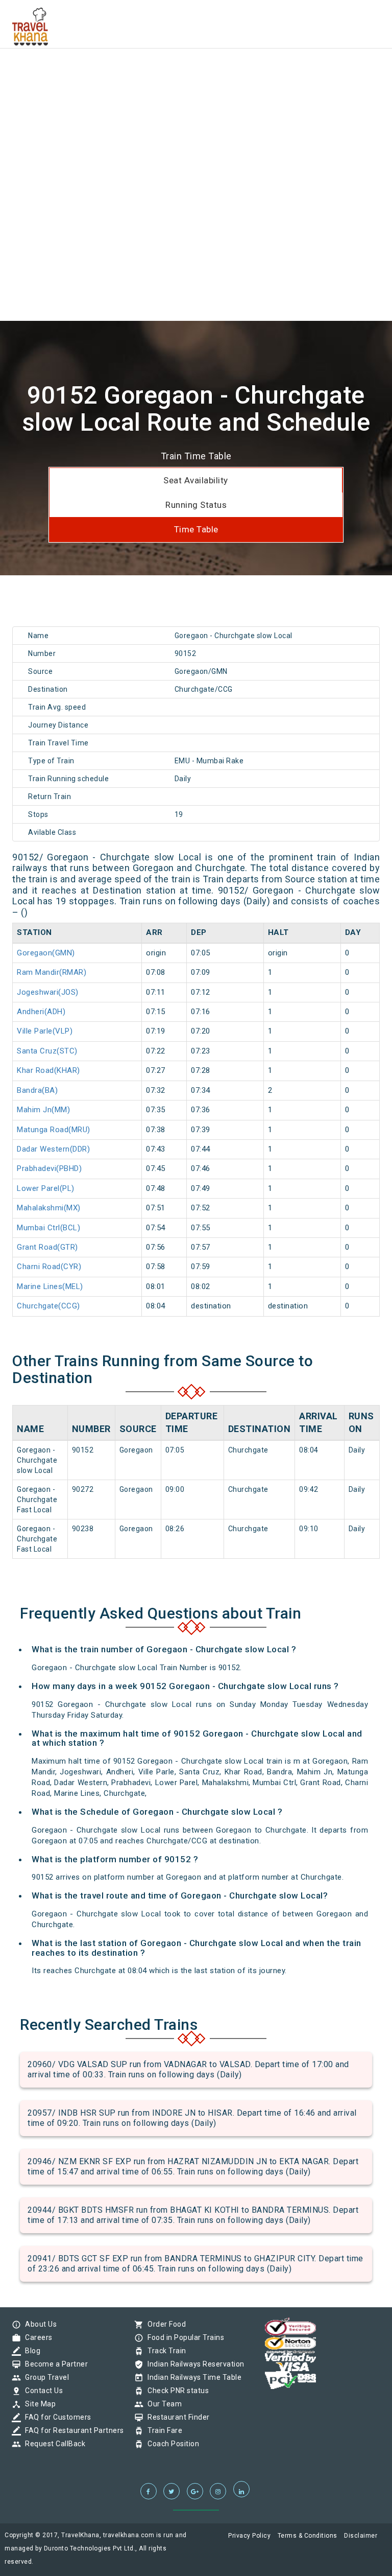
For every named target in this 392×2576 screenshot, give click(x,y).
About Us (38, 2324)
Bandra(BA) (37, 1090)
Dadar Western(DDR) (53, 1149)
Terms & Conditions (308, 2536)
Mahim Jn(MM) (43, 1110)
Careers (36, 2337)
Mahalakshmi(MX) (49, 1208)
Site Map (38, 2404)
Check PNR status (176, 2391)
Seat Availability (196, 480)
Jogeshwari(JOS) (48, 992)
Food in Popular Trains (183, 2337)
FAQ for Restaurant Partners (72, 2430)
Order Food (164, 2324)
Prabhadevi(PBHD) (49, 1168)
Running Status (196, 505)
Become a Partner (54, 2364)
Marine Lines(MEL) (50, 1286)
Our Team (162, 2404)
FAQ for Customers (56, 2417)
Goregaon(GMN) (46, 953)
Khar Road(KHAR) (48, 1070)
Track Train (164, 2351)
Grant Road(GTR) (47, 1247)
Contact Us (41, 2391)
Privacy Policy (249, 2536)
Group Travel (44, 2377)
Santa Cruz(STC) (47, 1051)
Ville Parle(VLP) (45, 1031)
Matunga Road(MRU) (54, 1130)
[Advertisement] (196, 72)
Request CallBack (53, 2444)
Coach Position (171, 2444)
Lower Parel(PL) (46, 1188)
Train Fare (162, 2430)
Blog (30, 2351)
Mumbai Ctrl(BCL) (48, 1228)
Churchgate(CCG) (48, 1306)
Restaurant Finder (176, 2417)
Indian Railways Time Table (192, 2377)
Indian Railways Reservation (193, 2364)
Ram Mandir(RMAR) (52, 972)
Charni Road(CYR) (49, 1267)
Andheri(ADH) (41, 1012)
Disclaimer (361, 2536)
